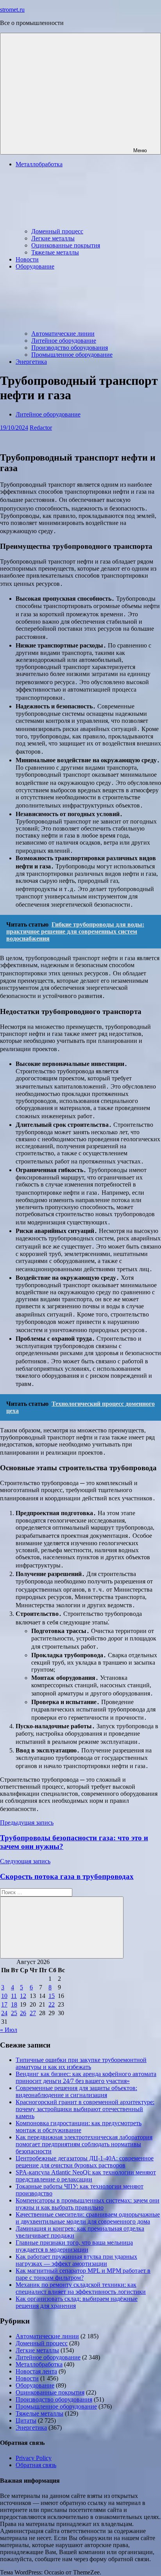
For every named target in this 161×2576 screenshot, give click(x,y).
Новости (27, 259)
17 (4, 2004)
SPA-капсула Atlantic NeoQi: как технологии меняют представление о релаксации (86, 2176)
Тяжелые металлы (55, 252)
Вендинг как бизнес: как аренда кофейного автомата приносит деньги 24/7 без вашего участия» (86, 2077)
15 (52, 1996)
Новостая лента (36, 2371)
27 (33, 2013)
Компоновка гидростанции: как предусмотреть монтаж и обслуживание (79, 2127)
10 (4, 1996)
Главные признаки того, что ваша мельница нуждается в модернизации (74, 2246)
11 (14, 1996)
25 (14, 2013)
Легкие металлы (53, 238)
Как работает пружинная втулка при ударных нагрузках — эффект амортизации (76, 2260)
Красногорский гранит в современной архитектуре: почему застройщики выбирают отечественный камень (85, 2109)
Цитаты (26, 2420)
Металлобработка (39, 2364)
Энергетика (31, 362)
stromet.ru (12, 10)
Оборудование (35, 2385)
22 (52, 2004)
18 (14, 2004)
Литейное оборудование (64, 341)
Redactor (41, 428)
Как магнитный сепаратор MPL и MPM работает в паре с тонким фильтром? (83, 2274)
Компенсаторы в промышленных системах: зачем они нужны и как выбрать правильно (88, 2204)
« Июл (9, 2030)
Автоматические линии (63, 334)
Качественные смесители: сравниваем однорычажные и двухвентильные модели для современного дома (88, 2218)
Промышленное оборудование (72, 355)
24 (4, 2013)
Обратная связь (36, 2465)
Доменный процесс (57, 231)
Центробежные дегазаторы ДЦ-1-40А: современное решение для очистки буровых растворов (85, 2162)
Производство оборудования (70, 348)
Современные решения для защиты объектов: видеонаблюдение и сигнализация (76, 2091)
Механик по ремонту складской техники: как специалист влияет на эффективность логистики (81, 2288)
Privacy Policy (34, 2458)
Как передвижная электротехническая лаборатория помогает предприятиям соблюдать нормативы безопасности (84, 2144)
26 (23, 2013)
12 (23, 1996)
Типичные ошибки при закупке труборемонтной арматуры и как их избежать (81, 2063)
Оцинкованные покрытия (66, 245)
